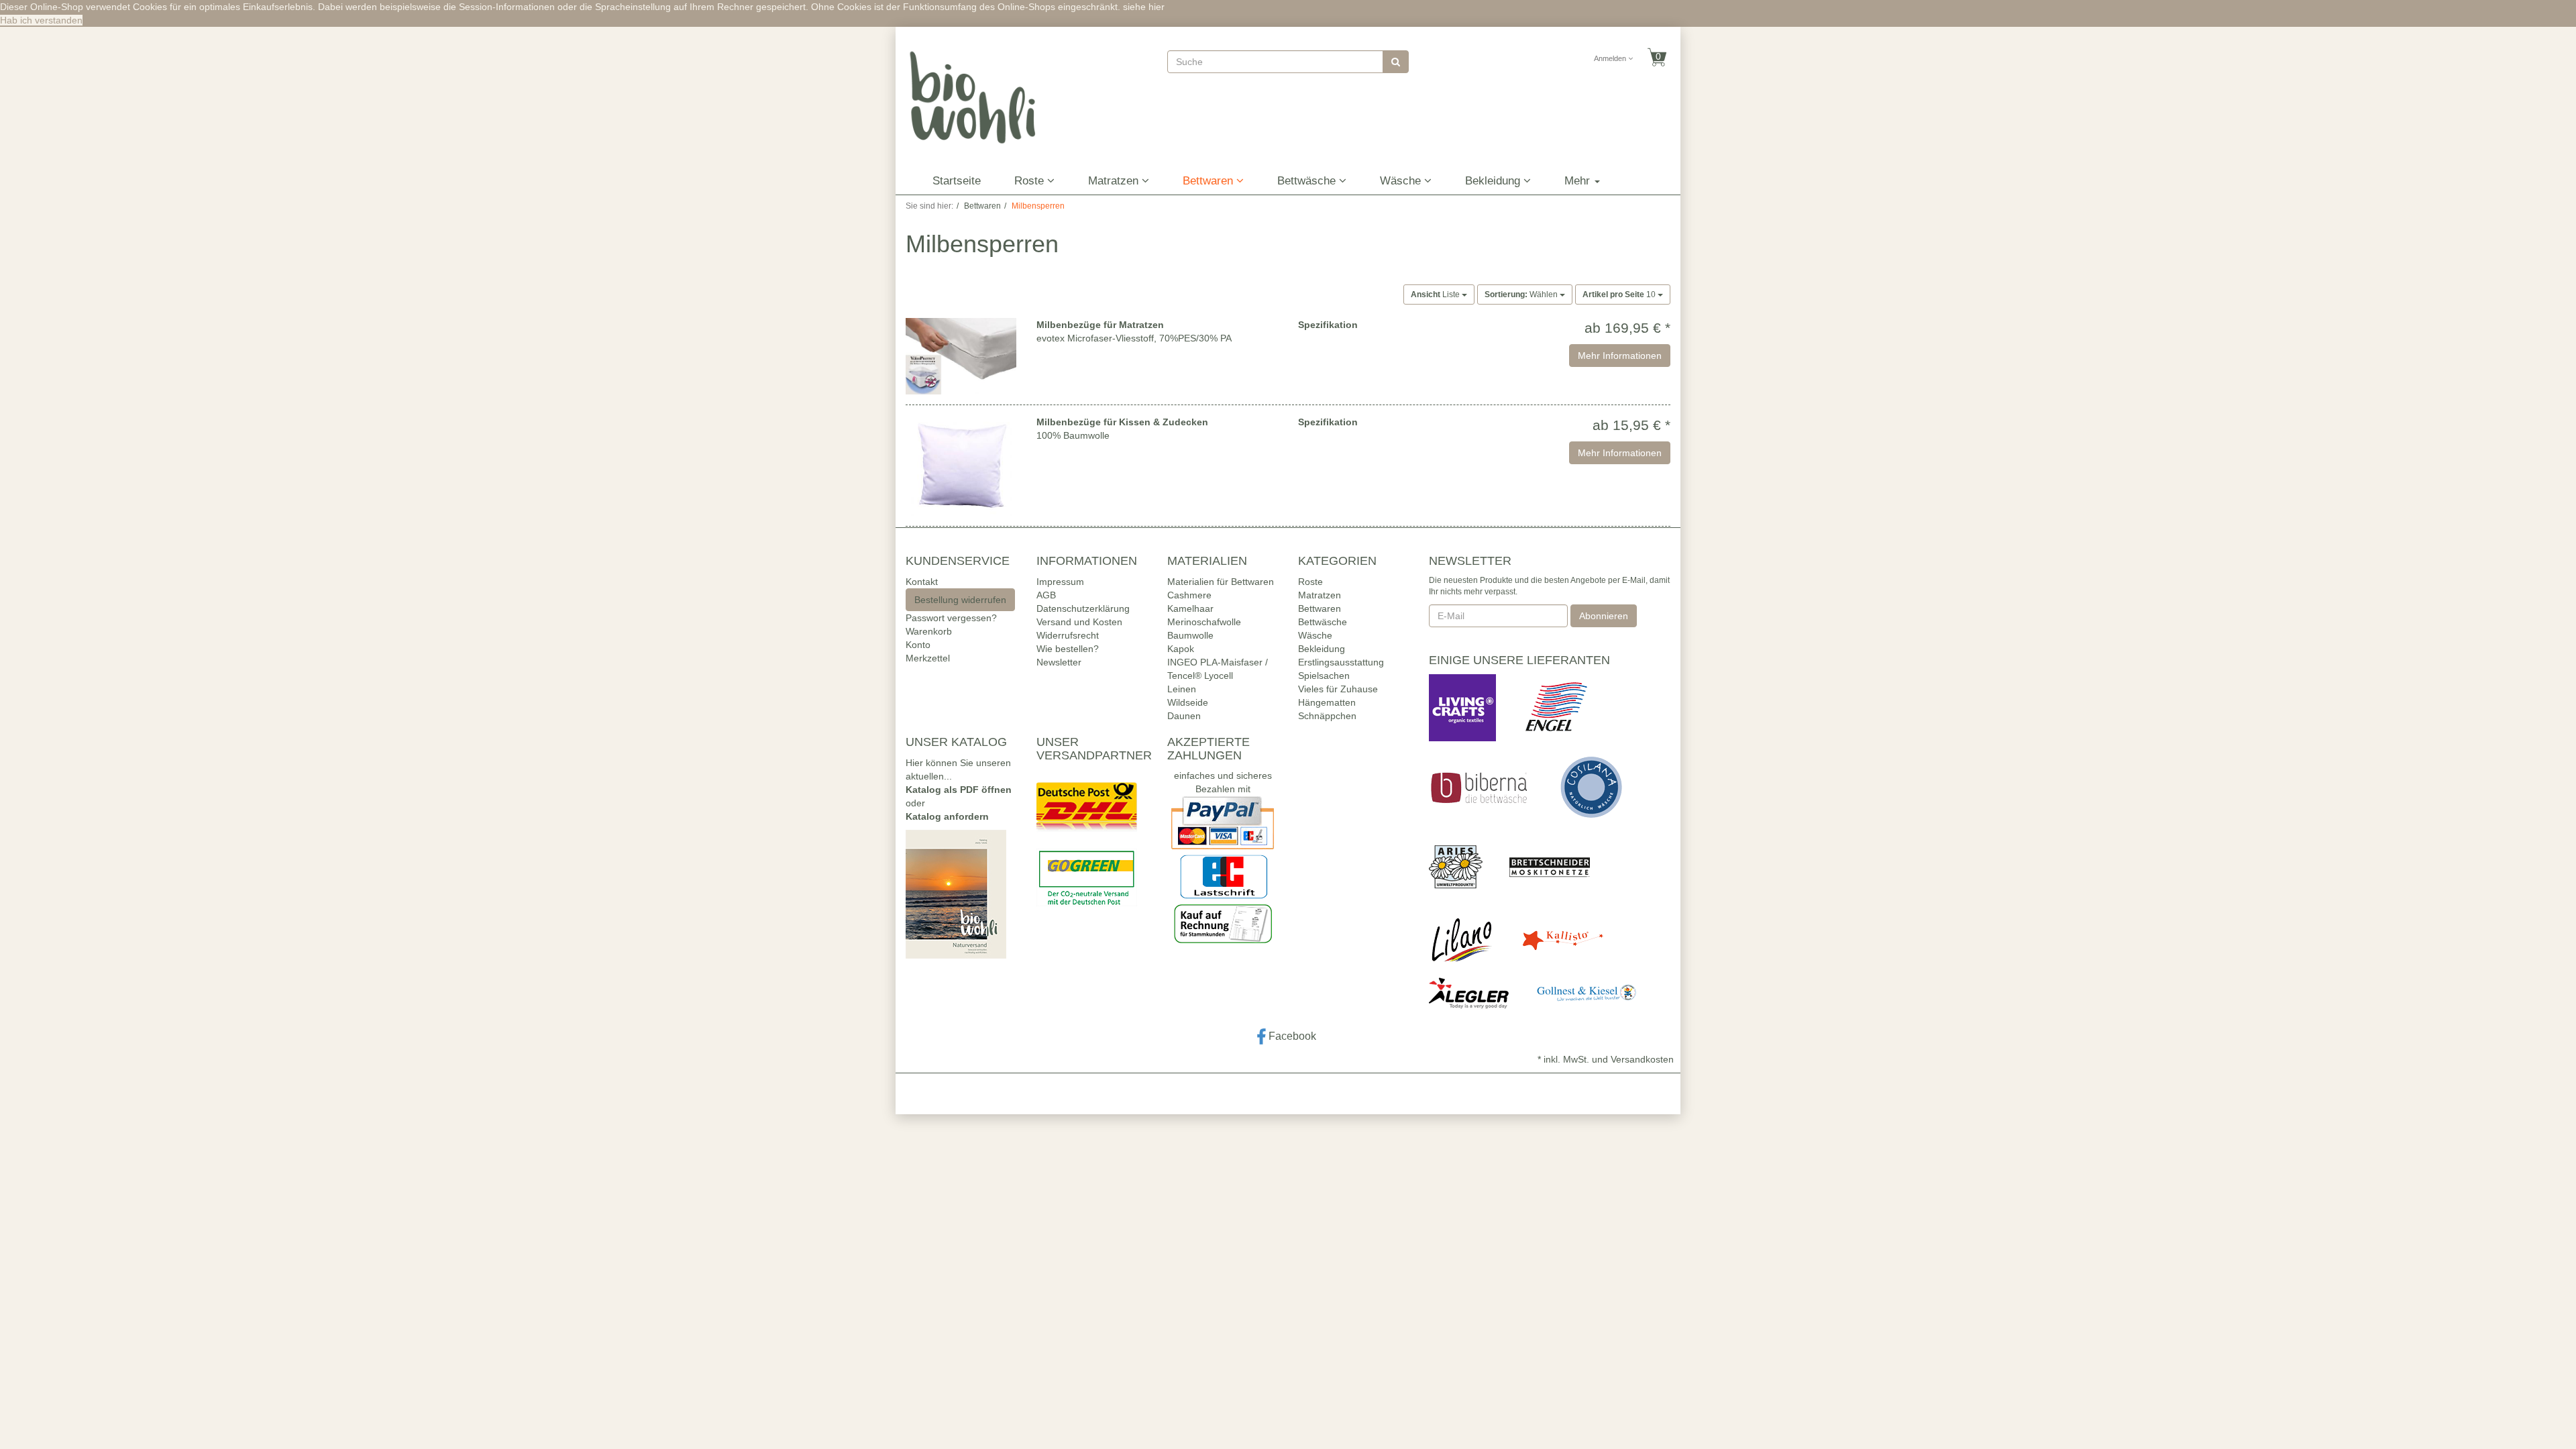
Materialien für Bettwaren (1221, 582)
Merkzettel (928, 658)
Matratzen (1115, 181)
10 (1620, 294)
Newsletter (1059, 662)
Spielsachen (1324, 676)
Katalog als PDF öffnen (959, 790)
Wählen (1522, 294)
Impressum (1060, 582)
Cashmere (1189, 595)
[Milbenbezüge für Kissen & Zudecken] (961, 466)
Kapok (1181, 649)
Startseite (957, 181)
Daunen (1184, 716)
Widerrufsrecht (1068, 635)
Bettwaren (1210, 181)
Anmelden (1611, 58)
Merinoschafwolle (1204, 622)
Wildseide (1188, 702)
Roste (1031, 181)
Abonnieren (1604, 616)
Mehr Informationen (1620, 356)
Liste (1436, 294)
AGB (1046, 595)
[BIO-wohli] (973, 97)
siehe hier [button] (1144, 7)
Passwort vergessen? (951, 618)
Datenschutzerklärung (1083, 608)
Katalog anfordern (947, 816)
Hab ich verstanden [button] (41, 20)
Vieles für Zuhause (1338, 689)
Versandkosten (1642, 1059)
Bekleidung (1494, 181)
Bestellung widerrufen (960, 600)
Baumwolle (1190, 635)
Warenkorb (929, 631)
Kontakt (922, 582)
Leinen (1182, 689)
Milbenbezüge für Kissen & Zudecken (1122, 422)
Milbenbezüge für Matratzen (1100, 325)
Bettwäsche (1308, 181)
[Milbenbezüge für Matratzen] (961, 356)
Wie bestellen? (1068, 649)
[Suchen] (1396, 62)
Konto (918, 645)
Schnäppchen (1327, 716)
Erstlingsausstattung (1341, 662)
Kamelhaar (1190, 608)
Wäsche (1402, 181)
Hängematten (1327, 702)
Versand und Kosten (1079, 622)
